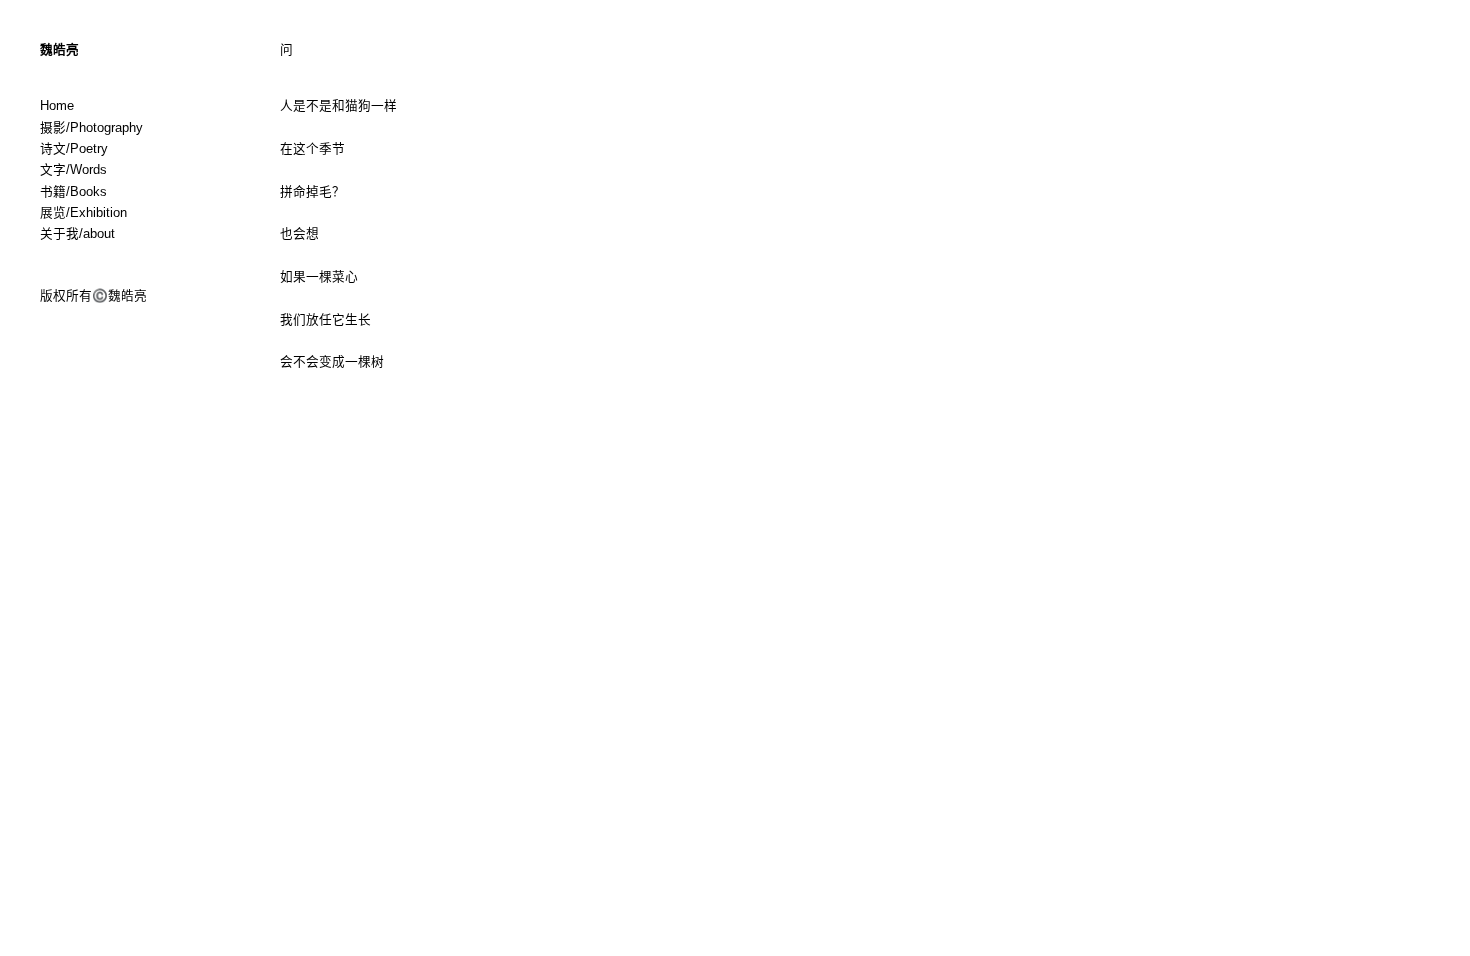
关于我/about (77, 234)
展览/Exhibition (83, 213)
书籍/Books (73, 192)
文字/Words (73, 170)
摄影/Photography (91, 128)
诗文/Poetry (74, 149)
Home (57, 106)
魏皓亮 (59, 50)
